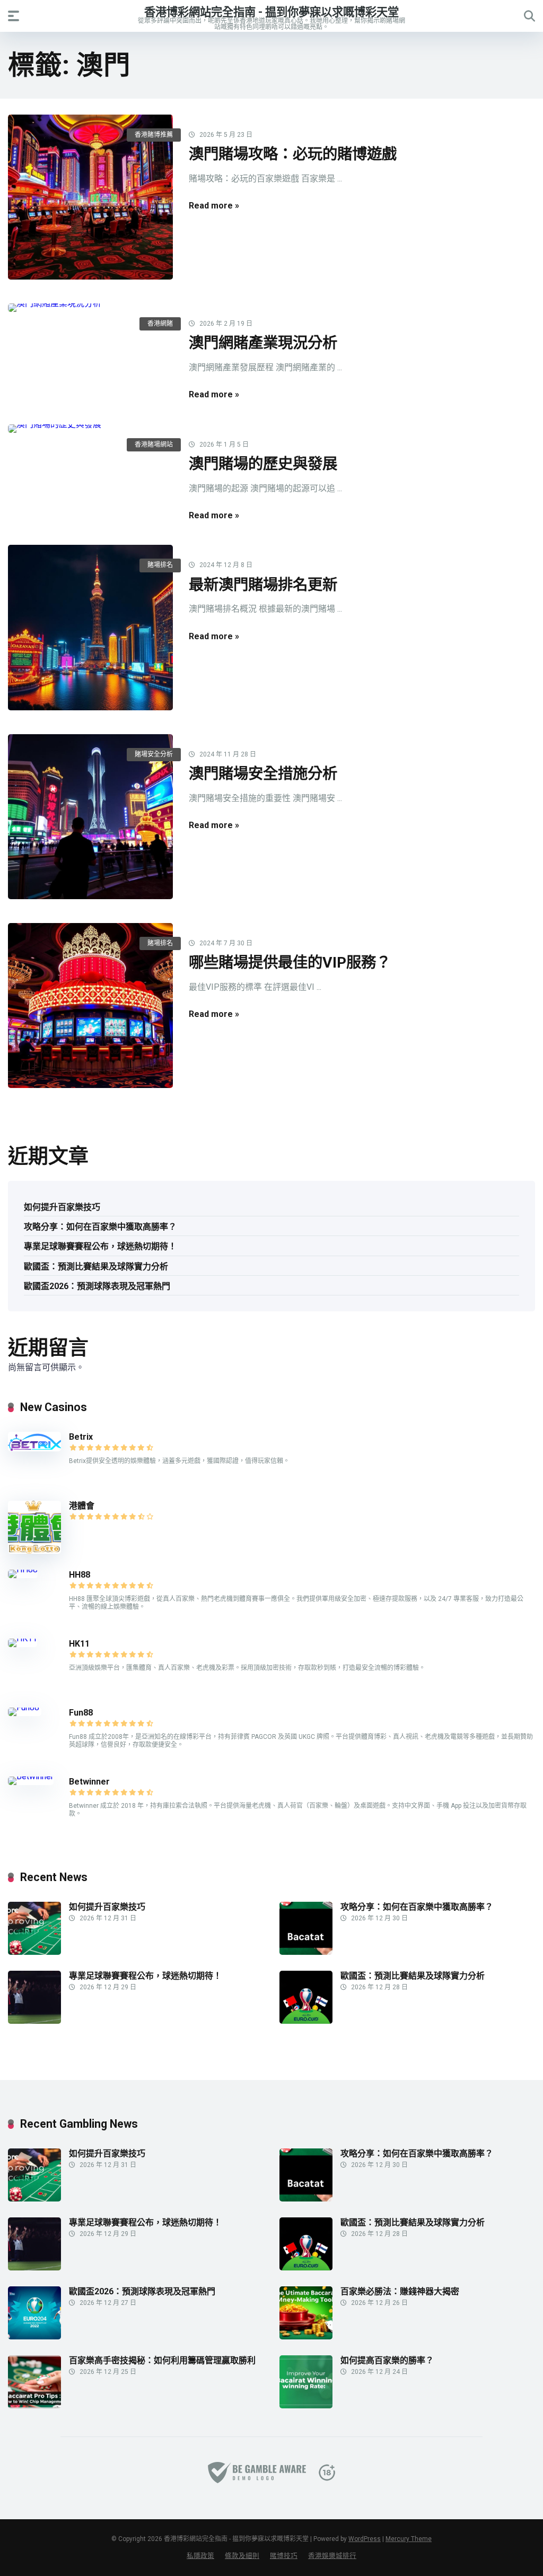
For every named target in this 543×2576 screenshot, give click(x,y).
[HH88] (23, 1569)
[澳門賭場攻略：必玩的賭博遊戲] (90, 197)
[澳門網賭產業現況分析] (90, 308)
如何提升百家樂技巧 (62, 1207)
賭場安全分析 (154, 754)
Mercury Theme (409, 2539)
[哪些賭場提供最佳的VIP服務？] (90, 1006)
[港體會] (34, 1551)
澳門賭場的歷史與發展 (263, 464)
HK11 (79, 1644)
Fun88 (82, 1713)
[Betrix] (34, 1448)
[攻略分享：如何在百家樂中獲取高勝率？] (306, 1952)
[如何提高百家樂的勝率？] (306, 2405)
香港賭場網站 (154, 445)
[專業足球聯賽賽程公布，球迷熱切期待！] (34, 2021)
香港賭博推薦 (154, 135)
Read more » (214, 206)
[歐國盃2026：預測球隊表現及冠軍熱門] (34, 2336)
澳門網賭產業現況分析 (263, 343)
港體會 (82, 1506)
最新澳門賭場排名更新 (263, 585)
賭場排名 (160, 565)
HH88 (80, 1575)
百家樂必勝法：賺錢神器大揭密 (400, 2291)
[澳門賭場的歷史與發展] (90, 429)
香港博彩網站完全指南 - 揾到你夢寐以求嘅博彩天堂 (271, 11)
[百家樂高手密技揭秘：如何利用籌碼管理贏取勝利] (34, 2405)
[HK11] (23, 1638)
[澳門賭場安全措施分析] (90, 817)
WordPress (365, 2539)
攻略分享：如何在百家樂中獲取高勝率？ (100, 1227)
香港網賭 (160, 324)
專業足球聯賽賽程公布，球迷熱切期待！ (100, 1246)
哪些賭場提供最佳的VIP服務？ (290, 963)
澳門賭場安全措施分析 (263, 774)
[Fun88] (25, 1707)
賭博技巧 (284, 2556)
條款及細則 (242, 2556)
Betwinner (89, 1782)
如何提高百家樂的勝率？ (387, 2360)
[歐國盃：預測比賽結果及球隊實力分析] (306, 2021)
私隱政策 (200, 2556)
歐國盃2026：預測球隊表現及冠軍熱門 (97, 1286)
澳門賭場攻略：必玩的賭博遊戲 (293, 154)
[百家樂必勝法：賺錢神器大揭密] (306, 2336)
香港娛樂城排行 (332, 2556)
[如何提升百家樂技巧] (34, 1952)
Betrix (81, 1437)
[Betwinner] (31, 1776)
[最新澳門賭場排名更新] (90, 627)
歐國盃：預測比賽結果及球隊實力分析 (96, 1267)
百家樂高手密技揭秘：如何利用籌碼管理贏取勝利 (162, 2360)
